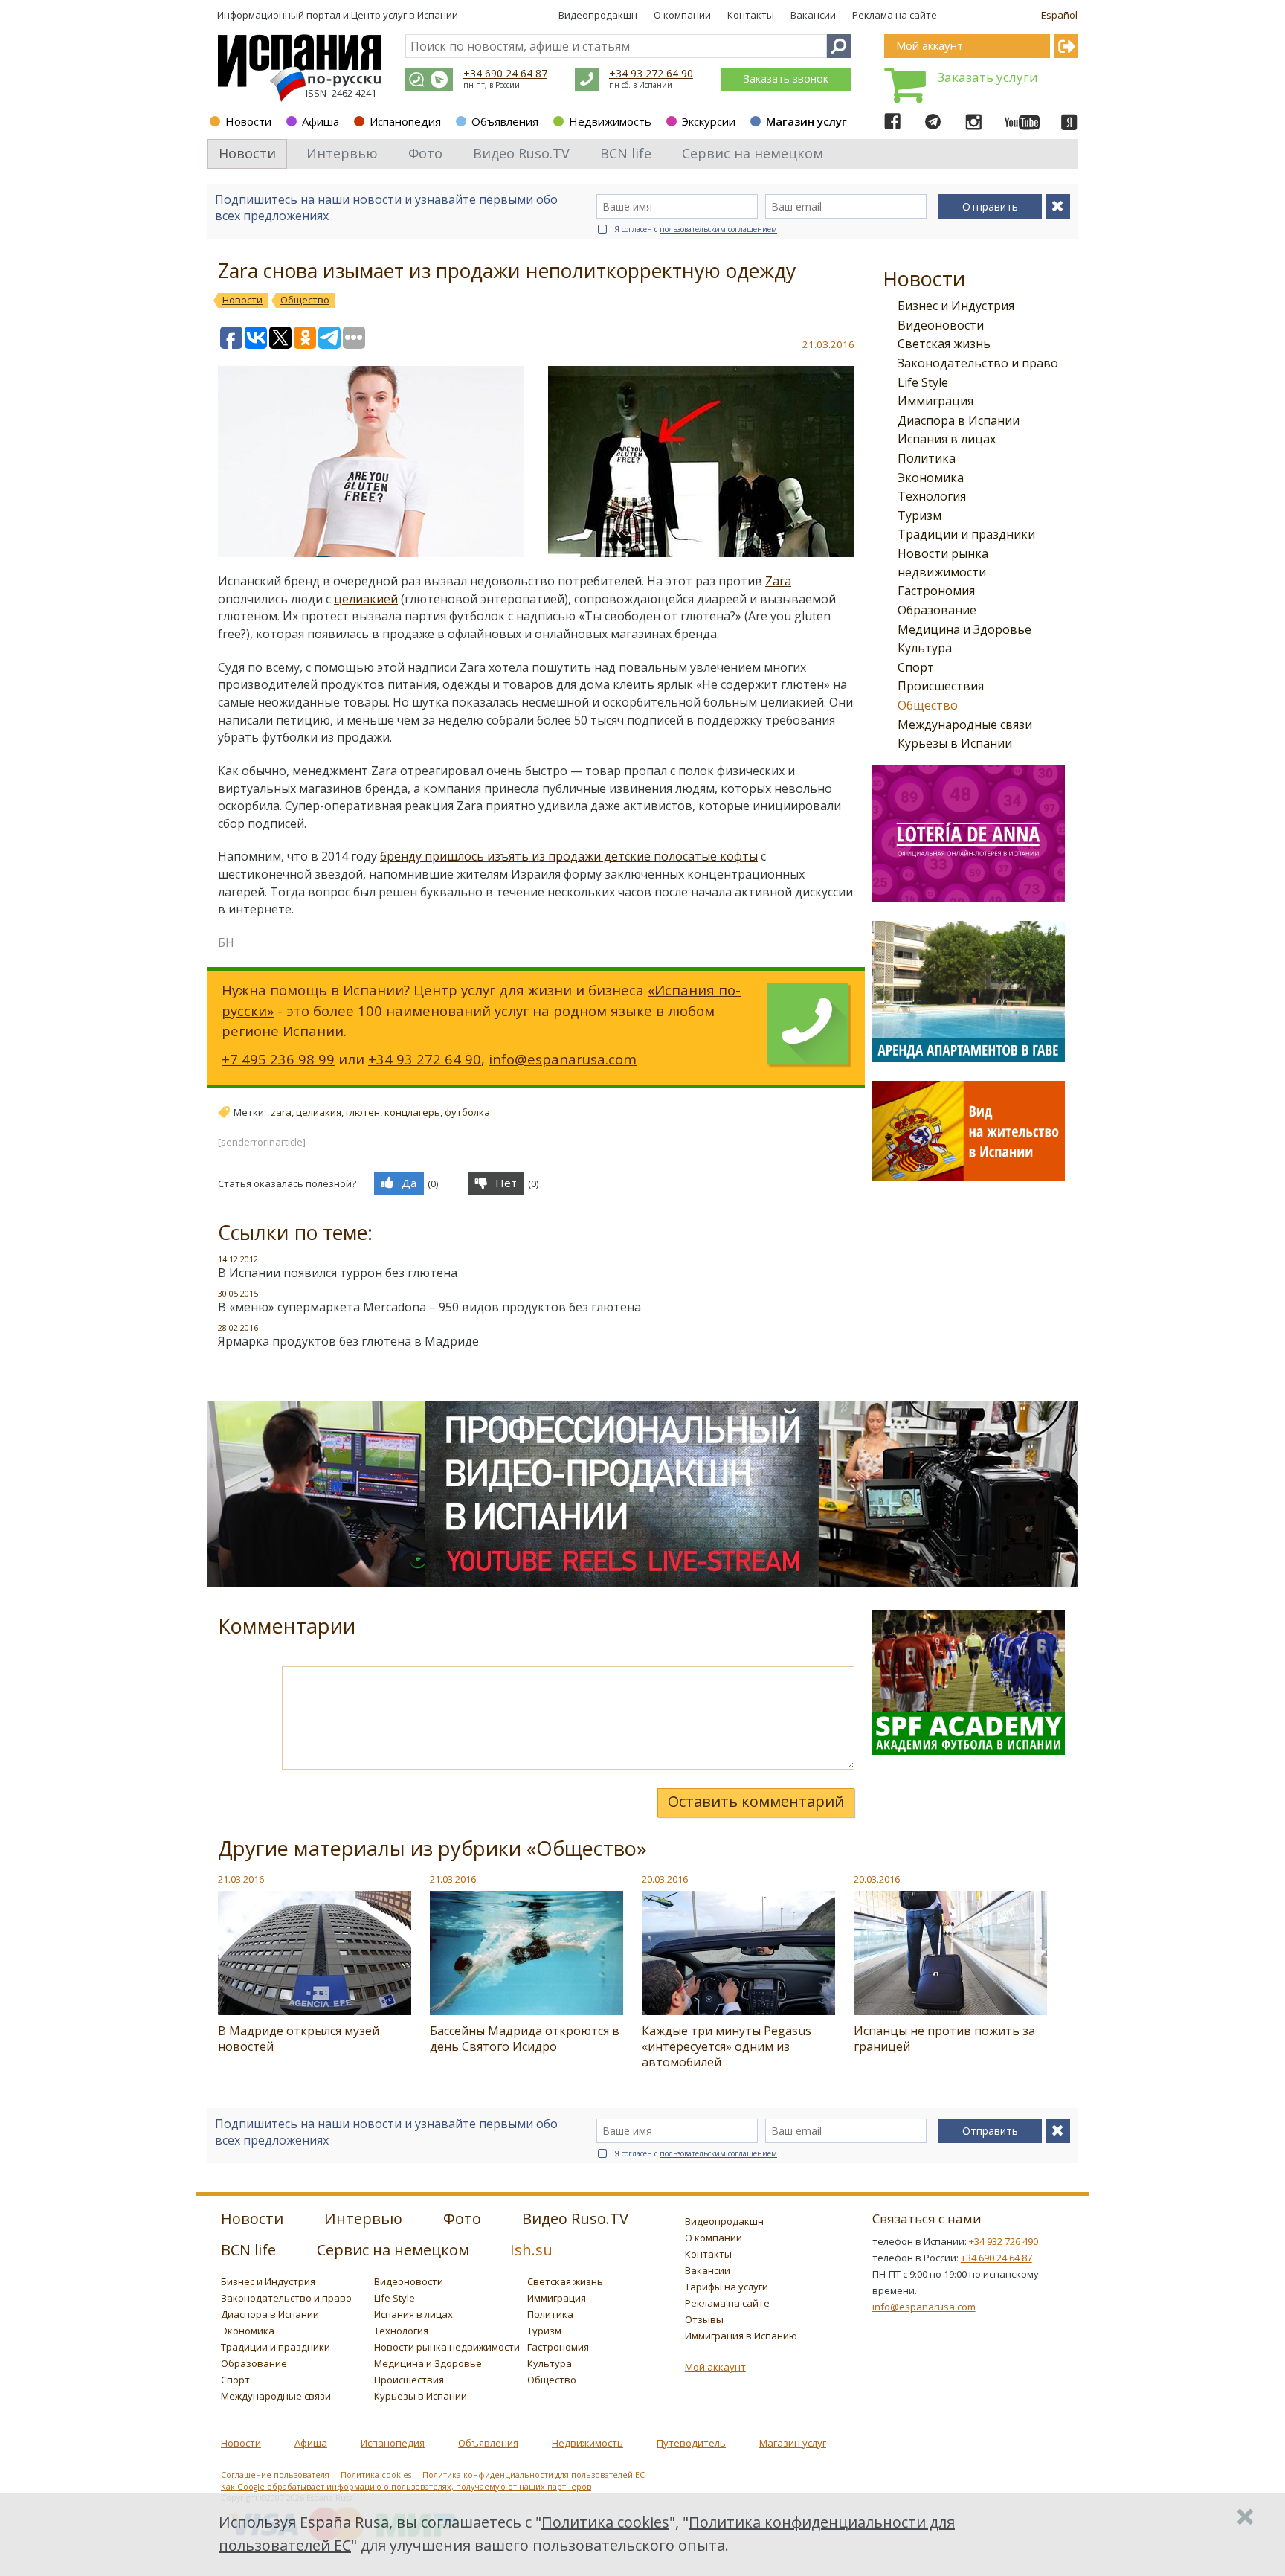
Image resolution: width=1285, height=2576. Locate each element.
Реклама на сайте (895, 15)
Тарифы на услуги (727, 2287)
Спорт (916, 667)
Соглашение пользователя (275, 2475)
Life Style (923, 382)
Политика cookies (376, 2475)
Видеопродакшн (598, 15)
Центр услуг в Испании (405, 15)
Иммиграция (935, 401)
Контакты (751, 15)
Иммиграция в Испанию (741, 2336)
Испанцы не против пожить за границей (944, 2039)
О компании (682, 15)
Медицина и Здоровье (964, 629)
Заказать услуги (988, 77)
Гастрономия (936, 591)
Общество (928, 705)
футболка (467, 1112)
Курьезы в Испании (955, 743)
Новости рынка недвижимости (447, 2347)
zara (281, 1112)
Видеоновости (941, 325)
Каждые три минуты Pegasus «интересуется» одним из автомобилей (727, 2046)
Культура (925, 648)
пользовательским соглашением (718, 229)
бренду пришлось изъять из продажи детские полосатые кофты (569, 856)
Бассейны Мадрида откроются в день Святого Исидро (525, 2039)
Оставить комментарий (756, 1801)
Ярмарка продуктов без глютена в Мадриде (348, 1341)
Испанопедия (405, 121)
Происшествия (941, 686)
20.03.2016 (665, 1879)
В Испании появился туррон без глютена (338, 1273)
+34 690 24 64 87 (505, 73)
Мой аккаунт (715, 2367)
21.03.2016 (241, 1879)
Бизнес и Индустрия (956, 306)
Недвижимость (610, 121)
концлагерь (412, 1112)
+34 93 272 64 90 (651, 73)
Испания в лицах (947, 439)
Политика (927, 458)
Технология (932, 496)
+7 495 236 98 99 (278, 1059)
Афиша (321, 121)
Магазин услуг (806, 121)
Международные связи (965, 725)
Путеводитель (691, 2443)
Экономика (931, 478)
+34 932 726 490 (1004, 2241)
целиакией (366, 599)
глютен (363, 1112)
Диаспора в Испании (959, 420)
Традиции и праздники (966, 534)
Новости (248, 121)
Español (1059, 15)
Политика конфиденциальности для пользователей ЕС (534, 2475)
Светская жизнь (944, 344)
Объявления (505, 121)
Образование (937, 610)
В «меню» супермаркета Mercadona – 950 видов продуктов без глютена (429, 1307)
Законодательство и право (978, 363)
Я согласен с (696, 229)
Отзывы (704, 2319)
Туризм (920, 515)
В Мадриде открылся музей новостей (299, 2039)
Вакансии (813, 15)
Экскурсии (709, 121)
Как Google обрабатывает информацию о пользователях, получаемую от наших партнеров (406, 2487)
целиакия (319, 1112)
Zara (778, 581)
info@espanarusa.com (563, 1059)
